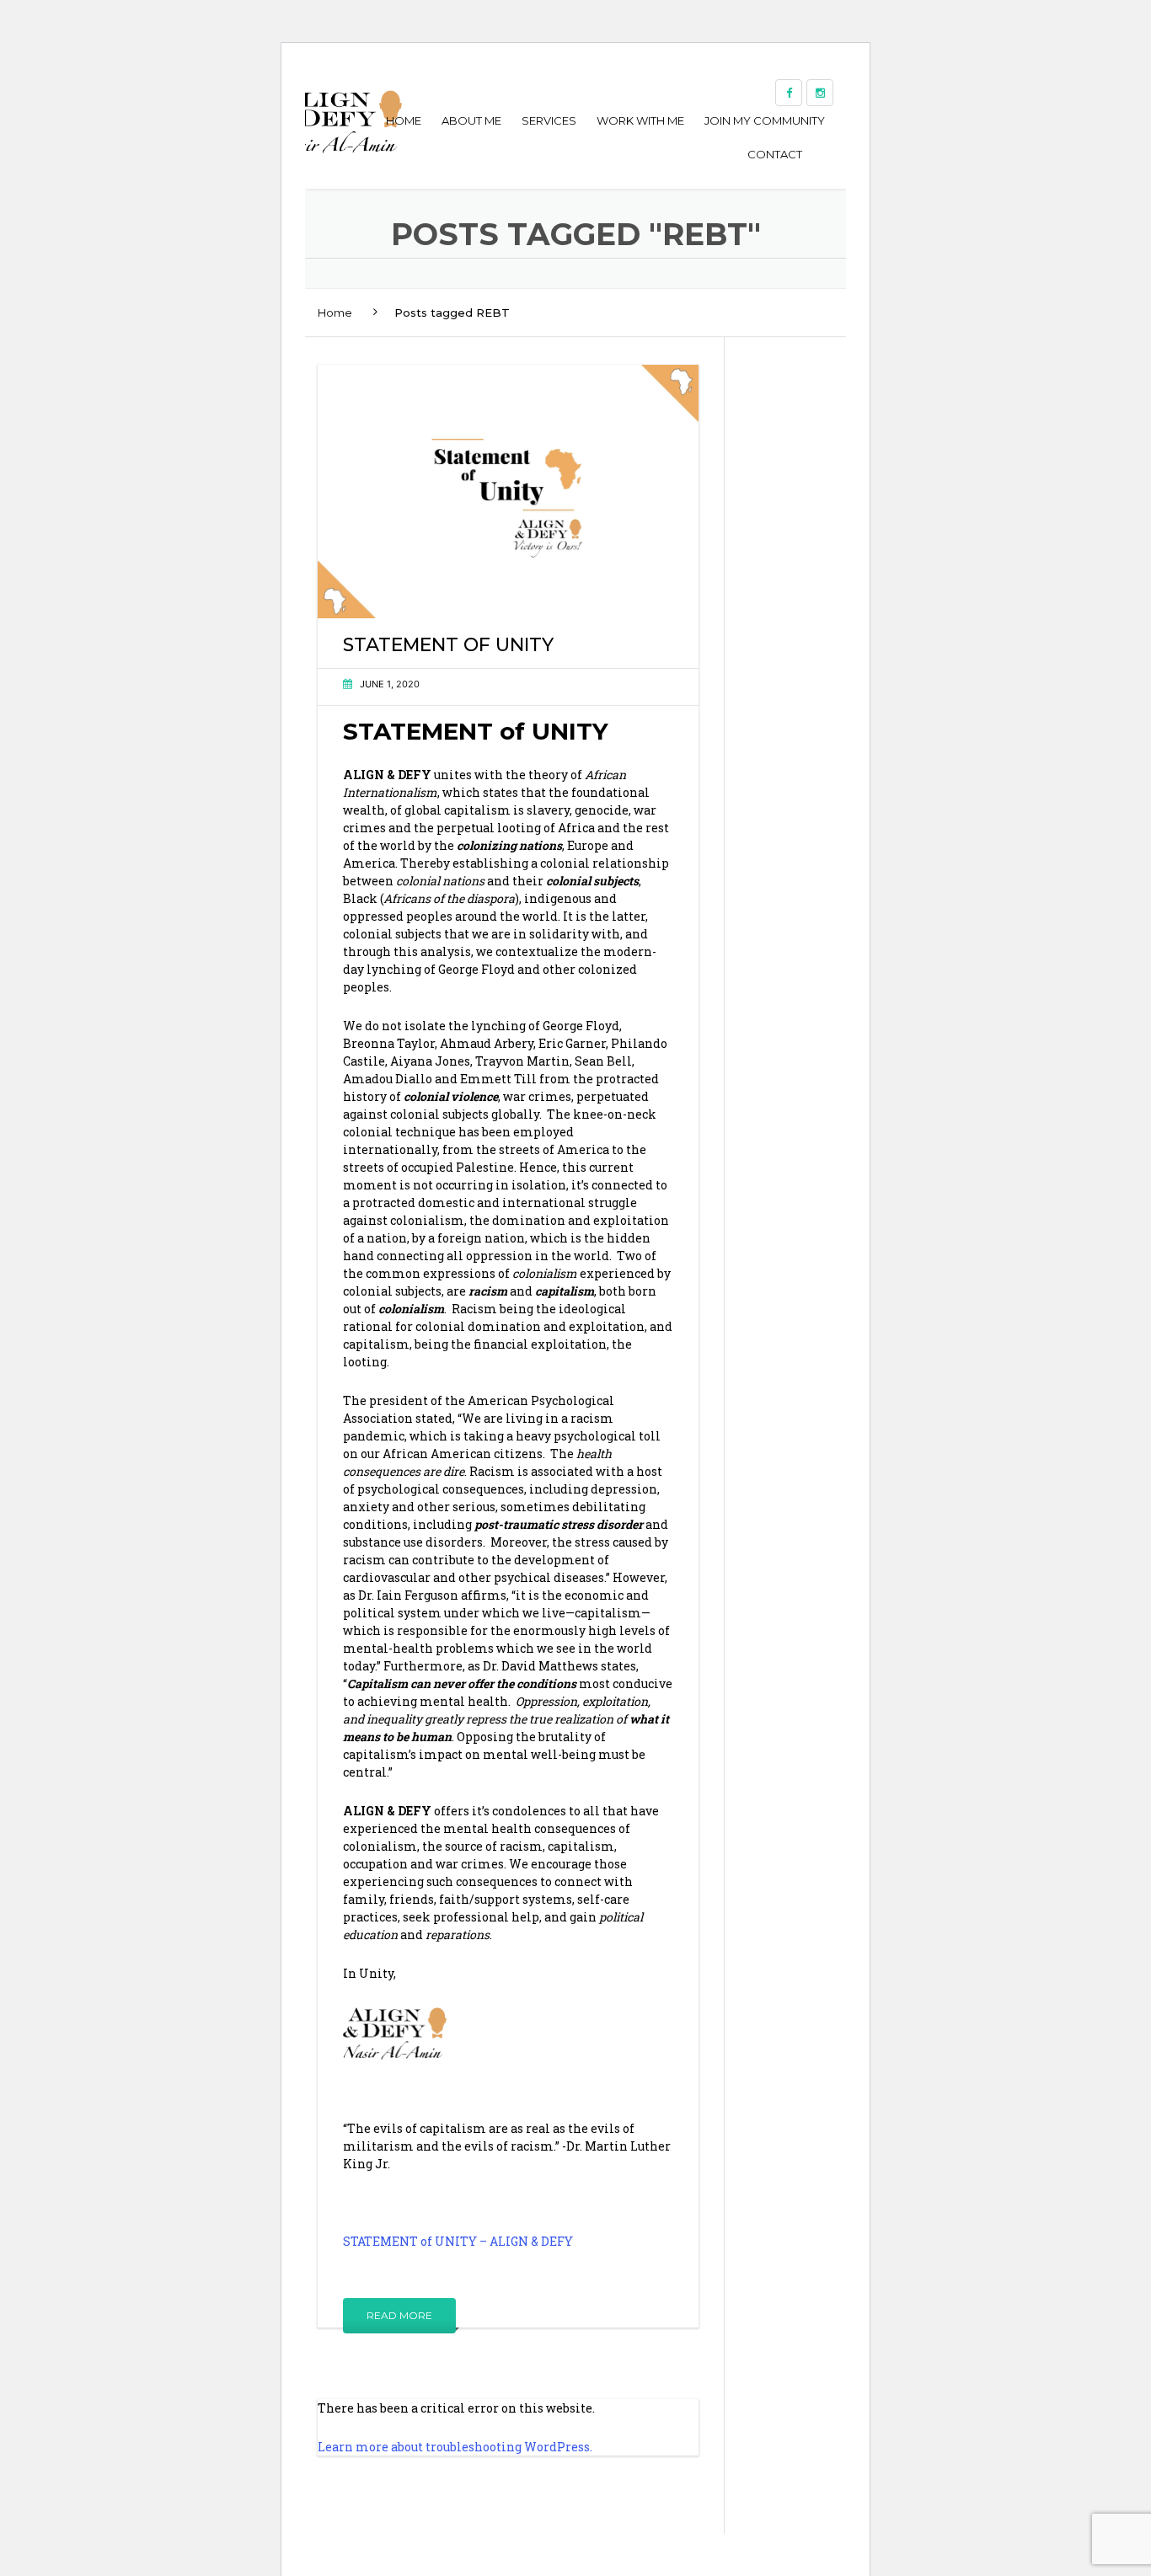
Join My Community (765, 120)
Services (549, 120)
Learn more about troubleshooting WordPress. (455, 2447)
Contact (775, 154)
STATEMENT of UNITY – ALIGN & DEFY (458, 2241)
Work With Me (640, 120)
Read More (399, 2315)
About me (471, 120)
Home (404, 120)
